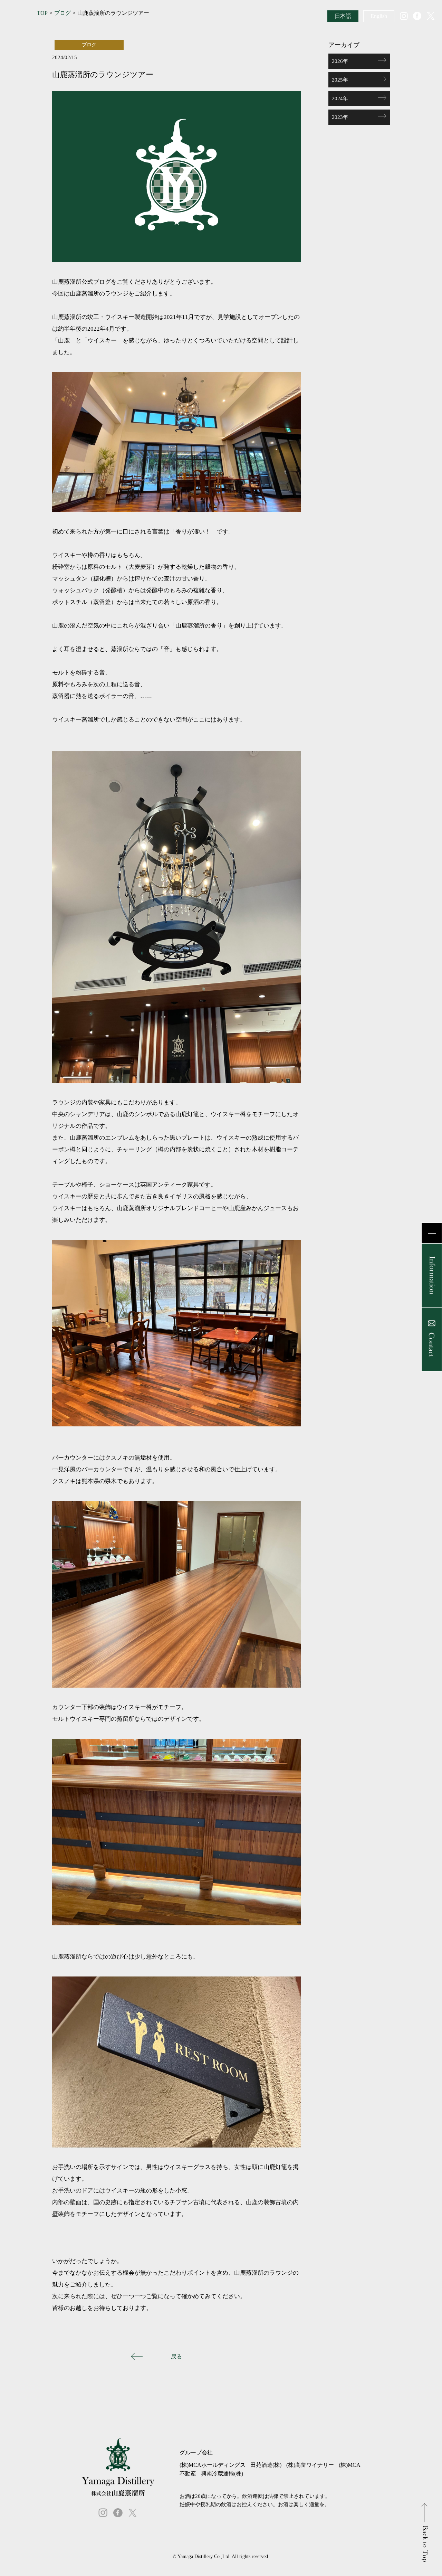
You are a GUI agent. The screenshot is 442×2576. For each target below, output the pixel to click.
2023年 (340, 117)
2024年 (340, 98)
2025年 (340, 80)
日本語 (343, 16)
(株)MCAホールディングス (213, 2465)
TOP (42, 13)
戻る (176, 2356)
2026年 (340, 61)
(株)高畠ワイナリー (310, 2465)
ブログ (63, 13)
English (379, 16)
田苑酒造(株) (266, 2465)
